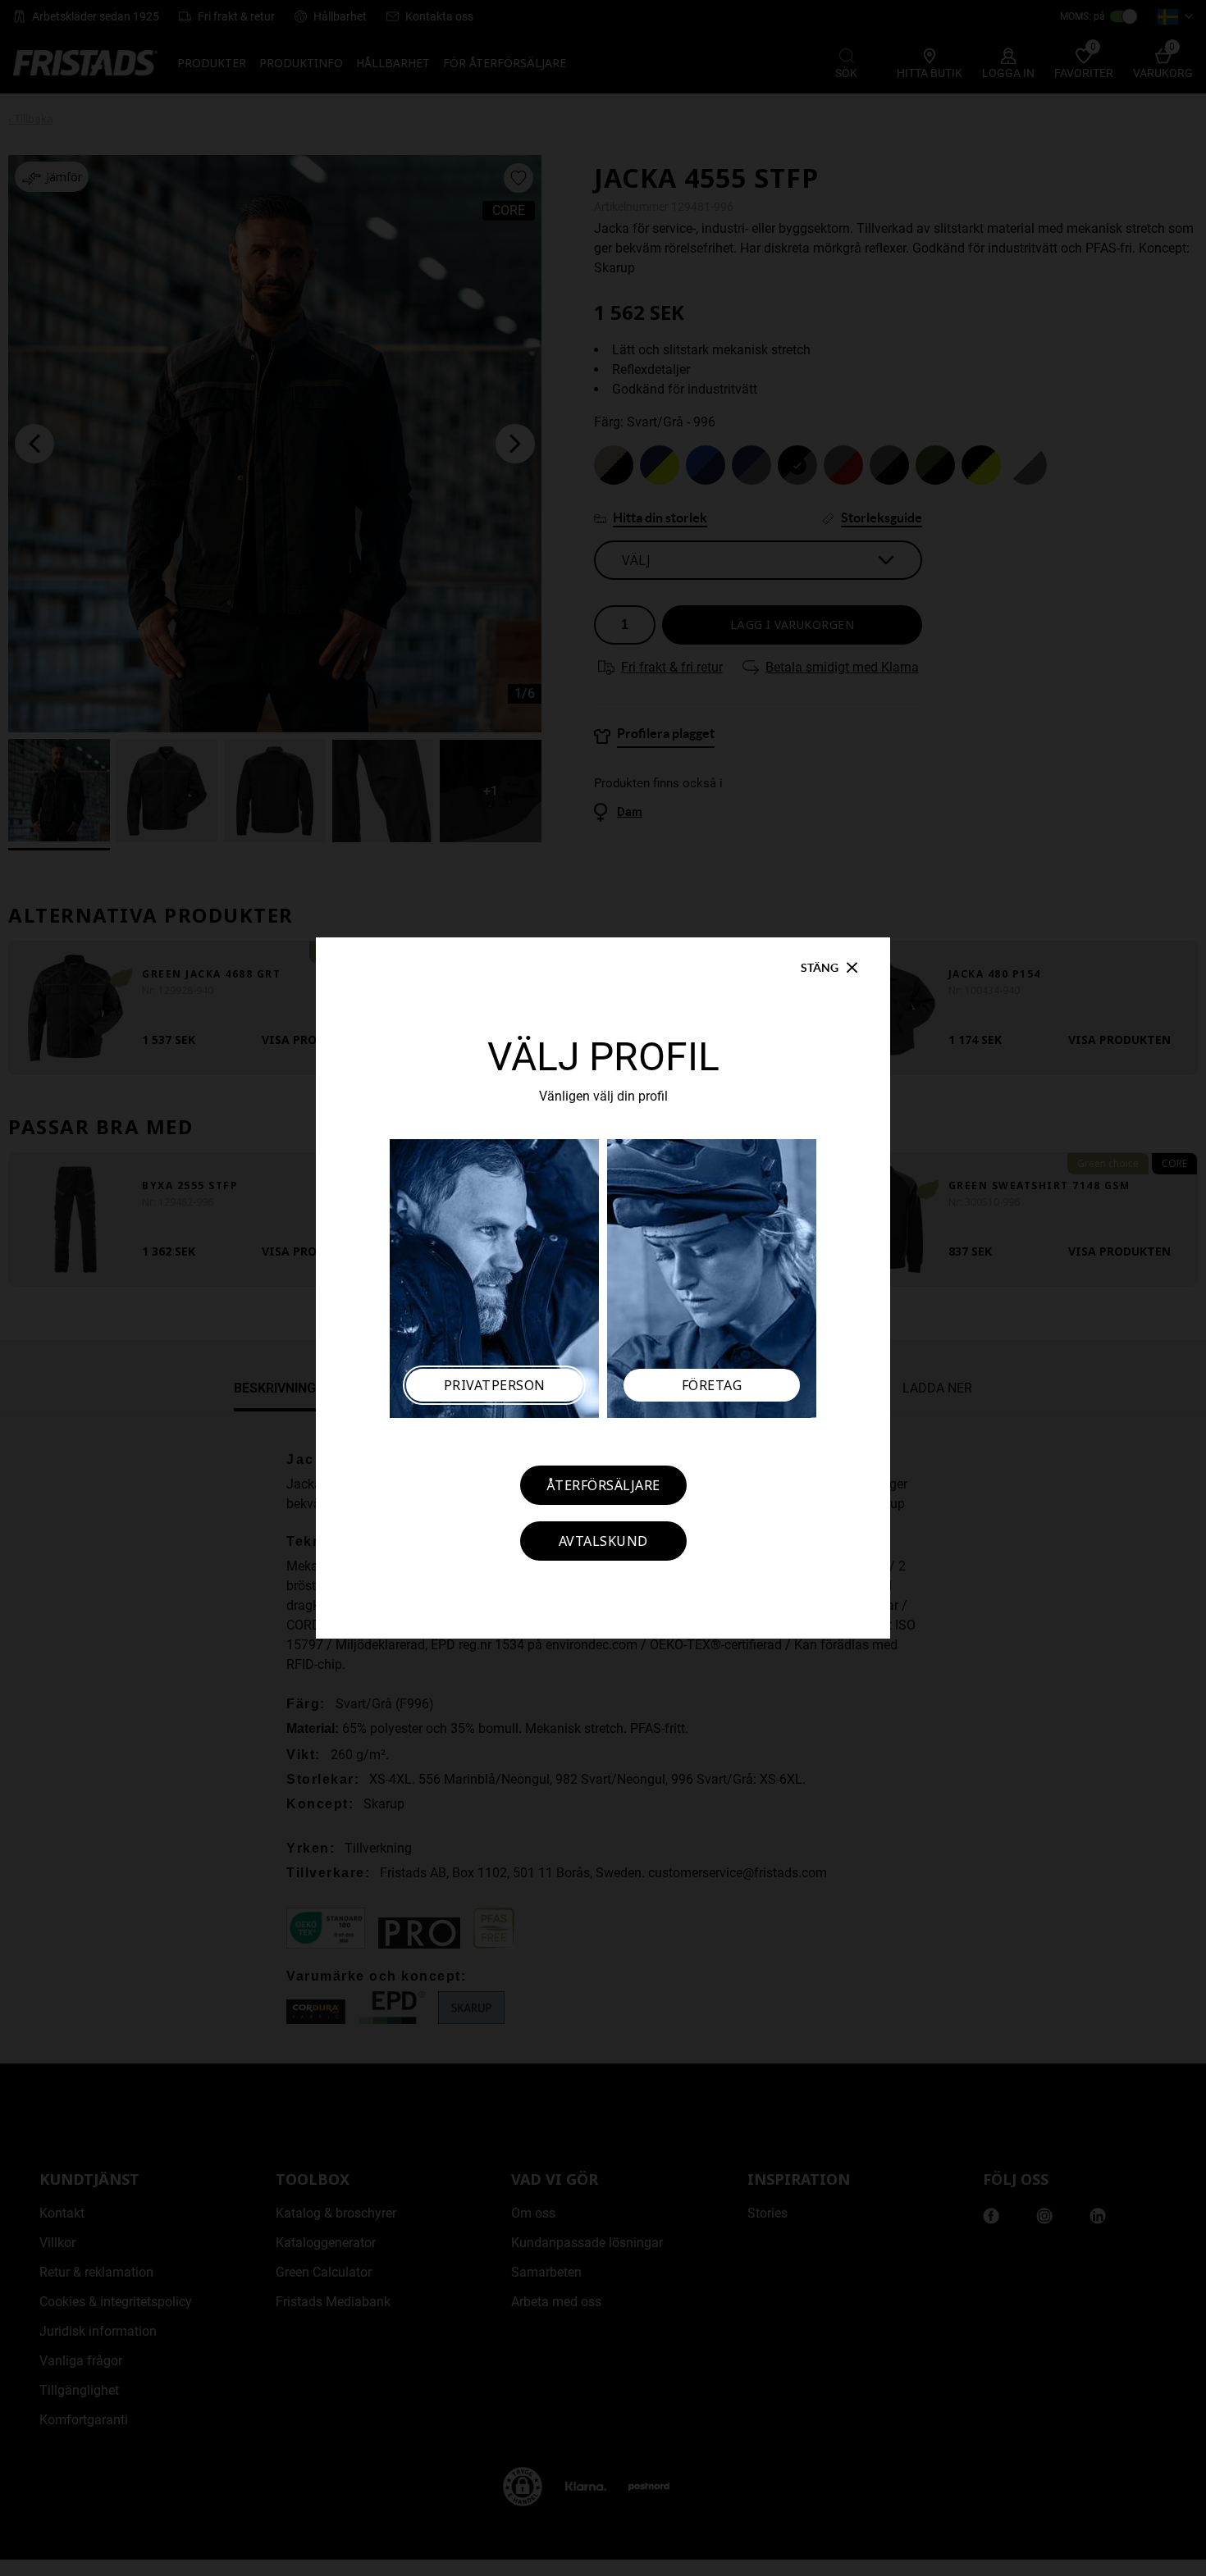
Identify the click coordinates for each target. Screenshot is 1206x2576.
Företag (712, 1385)
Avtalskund (603, 1541)
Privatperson (495, 1385)
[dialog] (603, 1288)
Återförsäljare (603, 1485)
